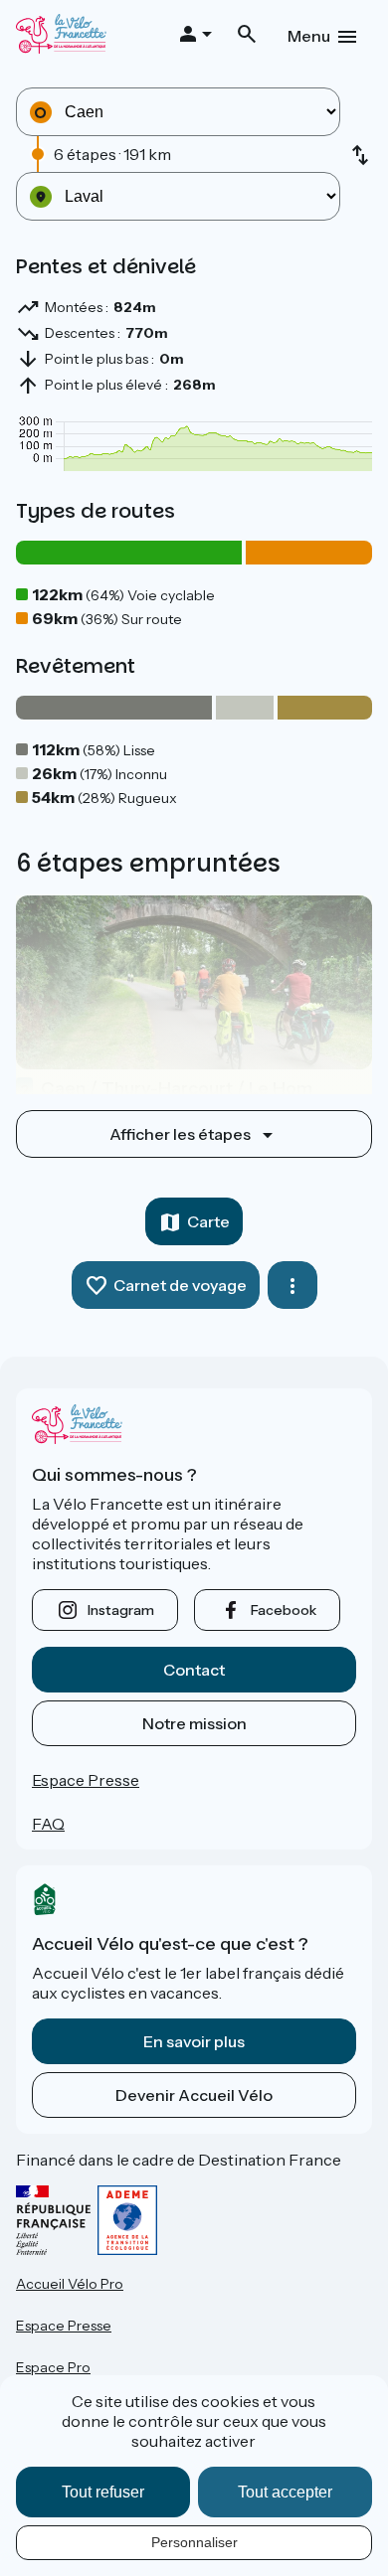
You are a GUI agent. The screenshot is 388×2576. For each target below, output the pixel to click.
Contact (194, 1670)
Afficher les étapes (180, 1134)
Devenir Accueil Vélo (194, 2095)
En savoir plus (194, 2041)
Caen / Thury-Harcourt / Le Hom (166, 1088)
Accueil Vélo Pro (70, 2284)
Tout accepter (285, 2492)
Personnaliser (194, 2542)
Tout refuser (103, 2492)
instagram (121, 1610)
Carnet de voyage (180, 1285)
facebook (284, 1610)
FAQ (48, 1824)
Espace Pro (53, 2367)
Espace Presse (86, 1780)
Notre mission (194, 1723)
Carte (208, 1221)
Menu (309, 36)
